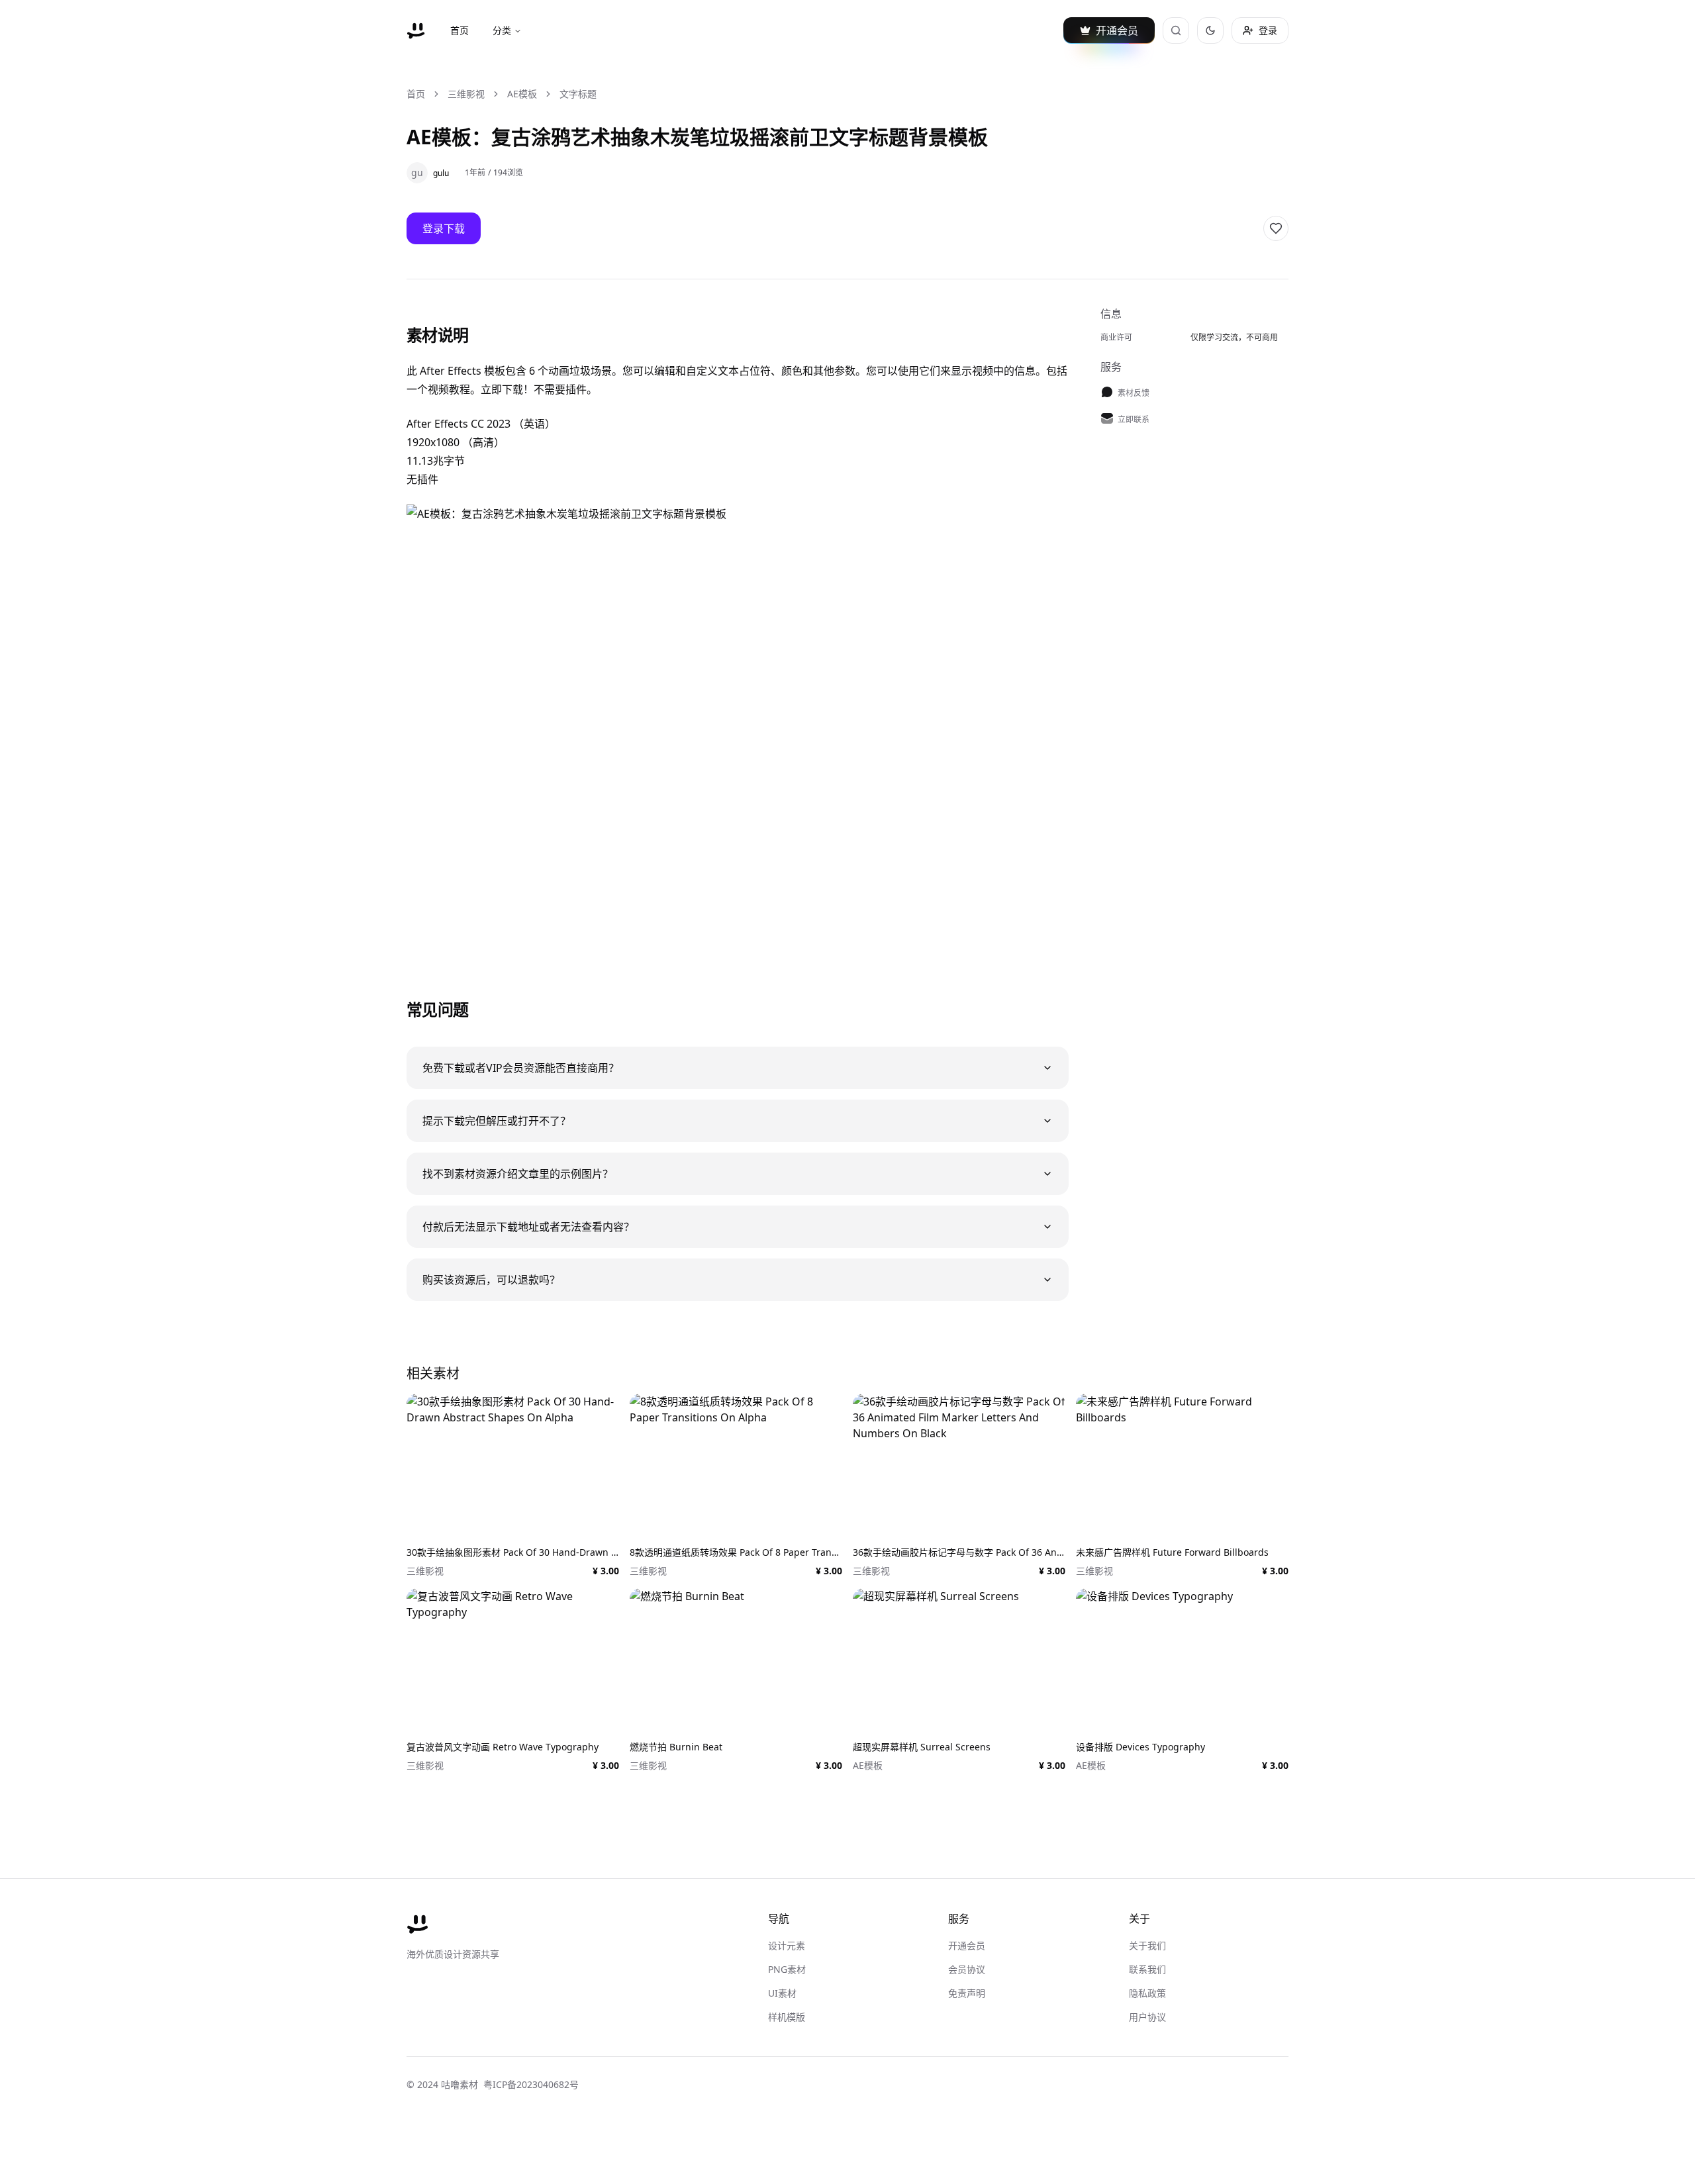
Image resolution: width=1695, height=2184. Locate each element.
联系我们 (1147, 1969)
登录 (1268, 30)
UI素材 (782, 1993)
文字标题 (578, 94)
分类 (502, 30)
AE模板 (522, 94)
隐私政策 (1147, 1993)
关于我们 (1147, 1945)
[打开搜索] (1176, 30)
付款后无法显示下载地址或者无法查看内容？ (528, 1227)
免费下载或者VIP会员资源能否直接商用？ (521, 1068)
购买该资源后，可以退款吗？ (491, 1280)
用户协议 (1147, 2017)
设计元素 (787, 1945)
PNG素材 (787, 1969)
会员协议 (967, 1969)
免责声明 (967, 1993)
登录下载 (444, 228)
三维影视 (466, 94)
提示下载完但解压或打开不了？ (497, 1121)
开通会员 (967, 1945)
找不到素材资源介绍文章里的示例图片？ (518, 1174)
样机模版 (787, 2017)
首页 (460, 30)
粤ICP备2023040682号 (531, 2084)
